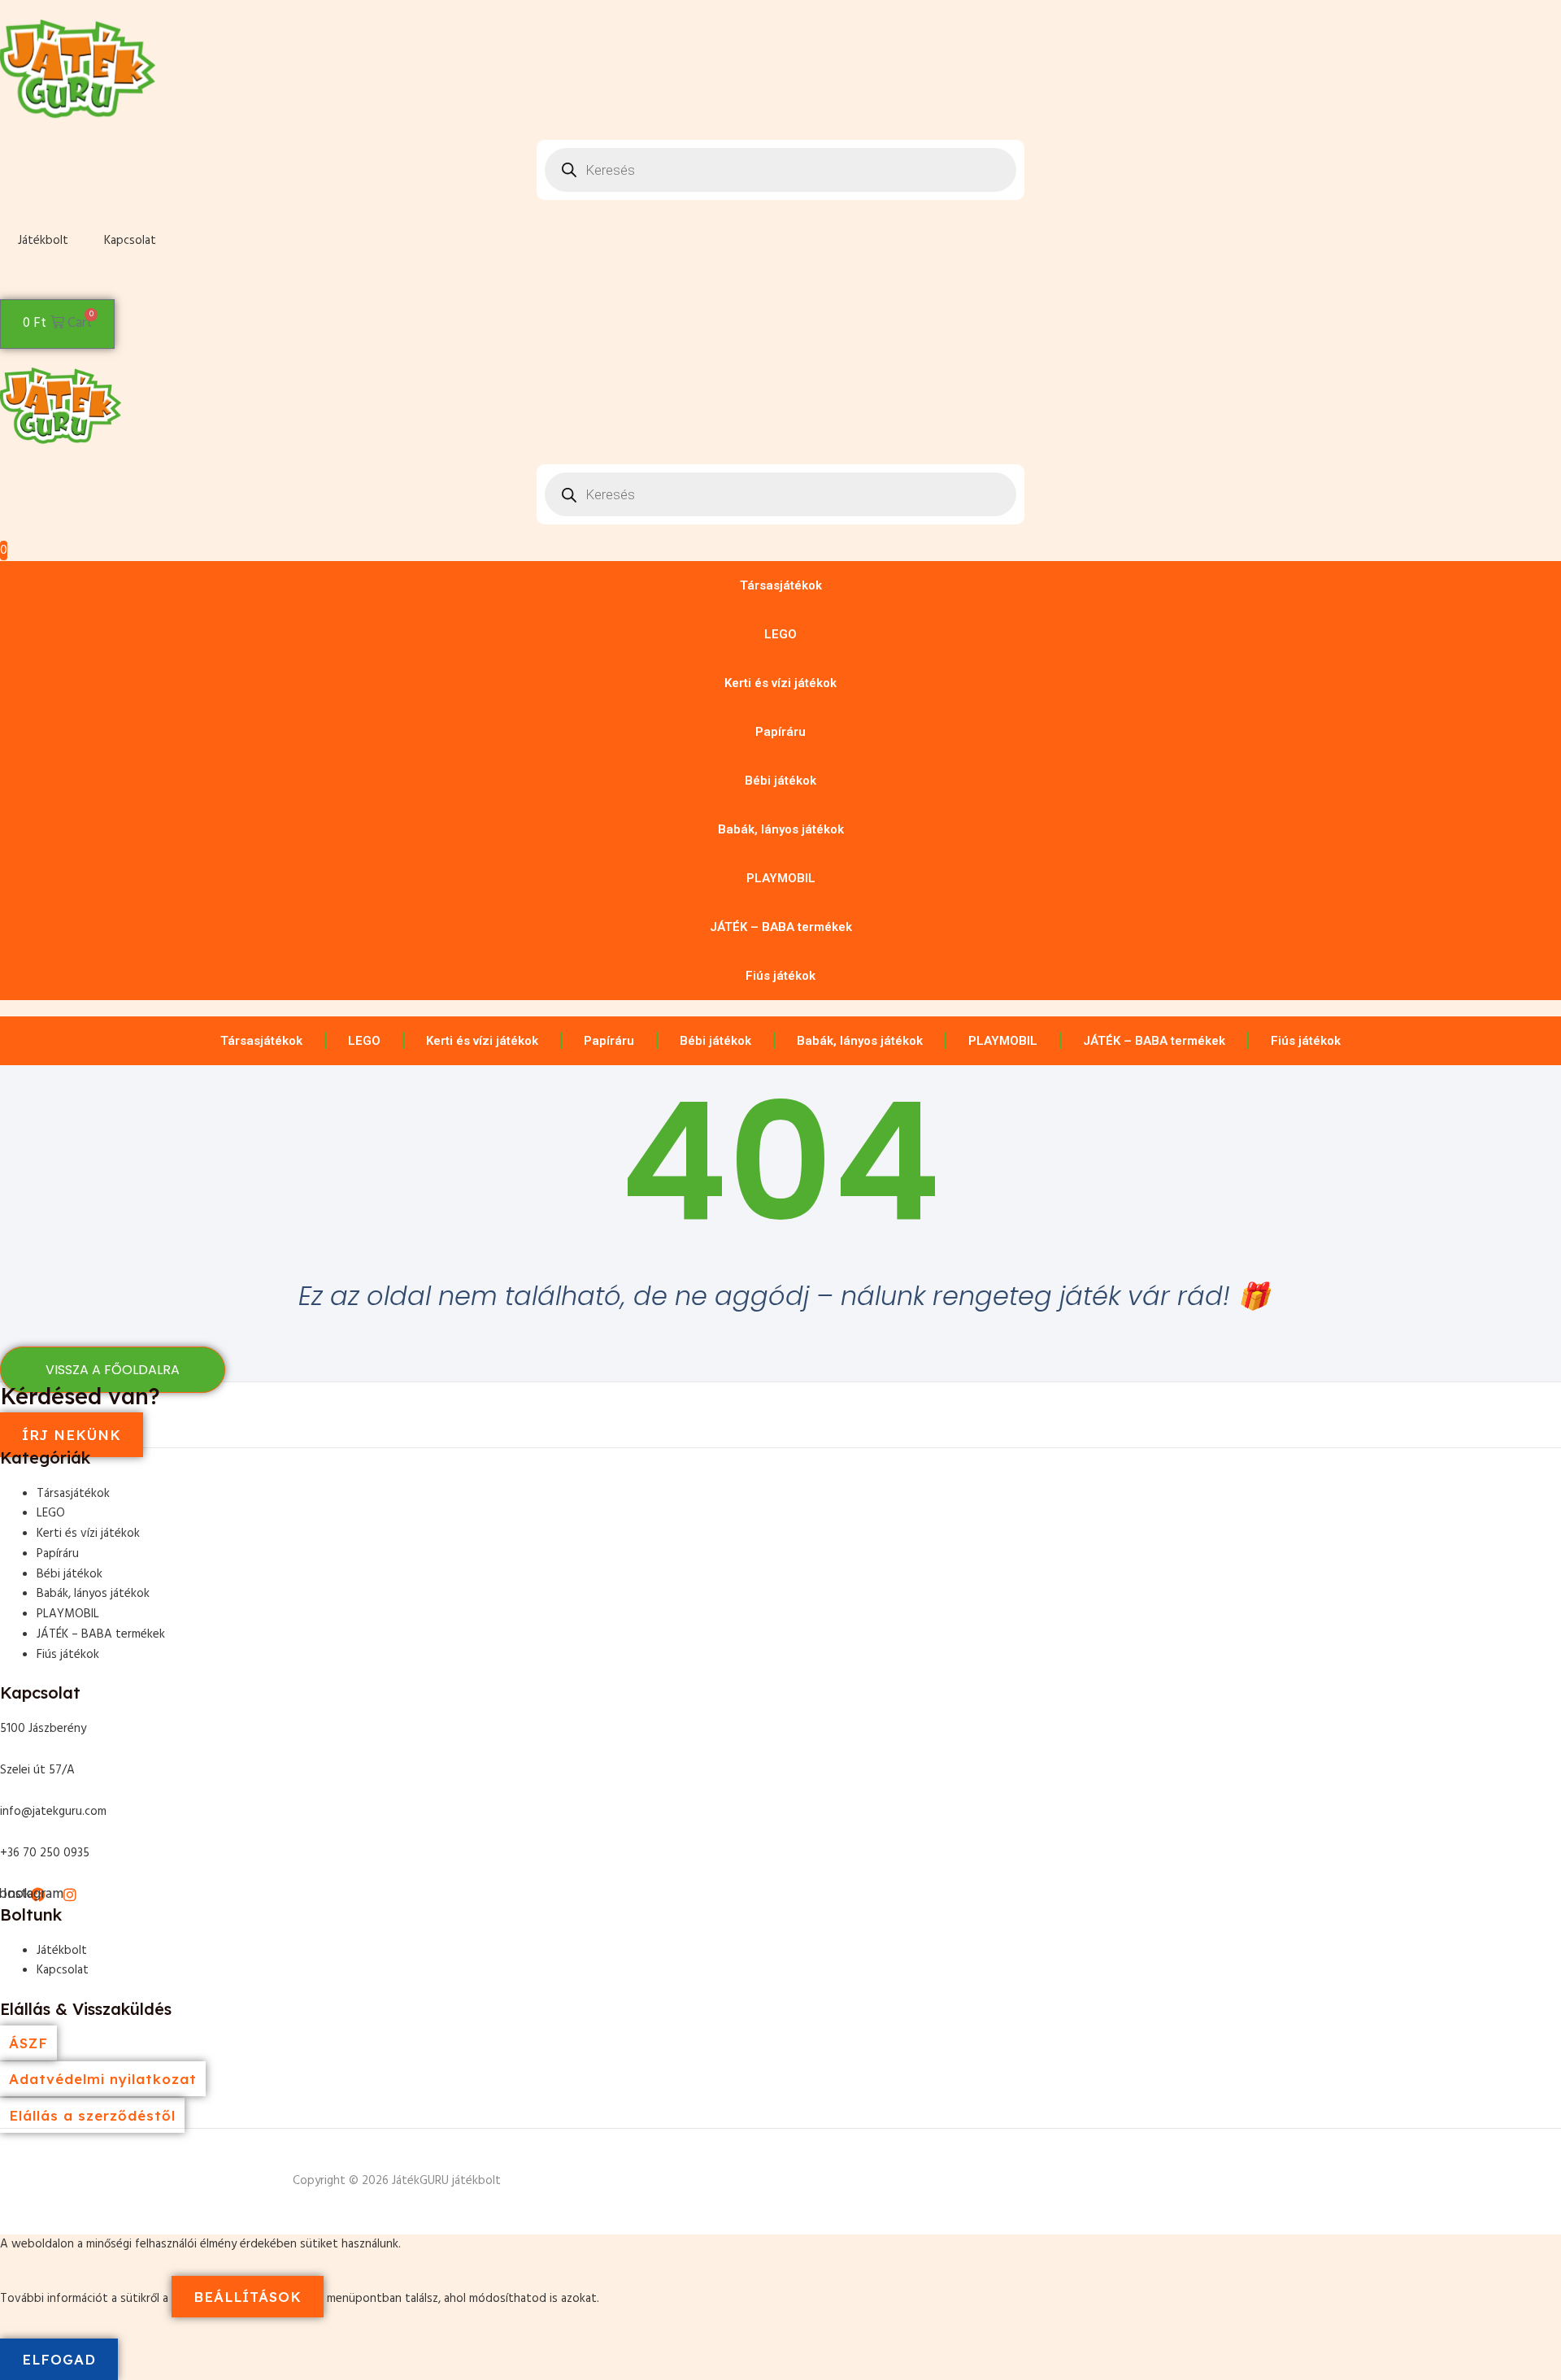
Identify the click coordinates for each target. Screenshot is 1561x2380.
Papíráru (780, 732)
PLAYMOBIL (781, 878)
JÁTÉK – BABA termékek (781, 927)
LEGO (780, 634)
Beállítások (248, 2297)
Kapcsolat (130, 241)
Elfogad (59, 2359)
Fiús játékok (780, 976)
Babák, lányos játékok (781, 829)
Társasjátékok (781, 585)
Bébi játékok (780, 781)
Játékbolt (43, 241)
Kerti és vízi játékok (780, 683)
